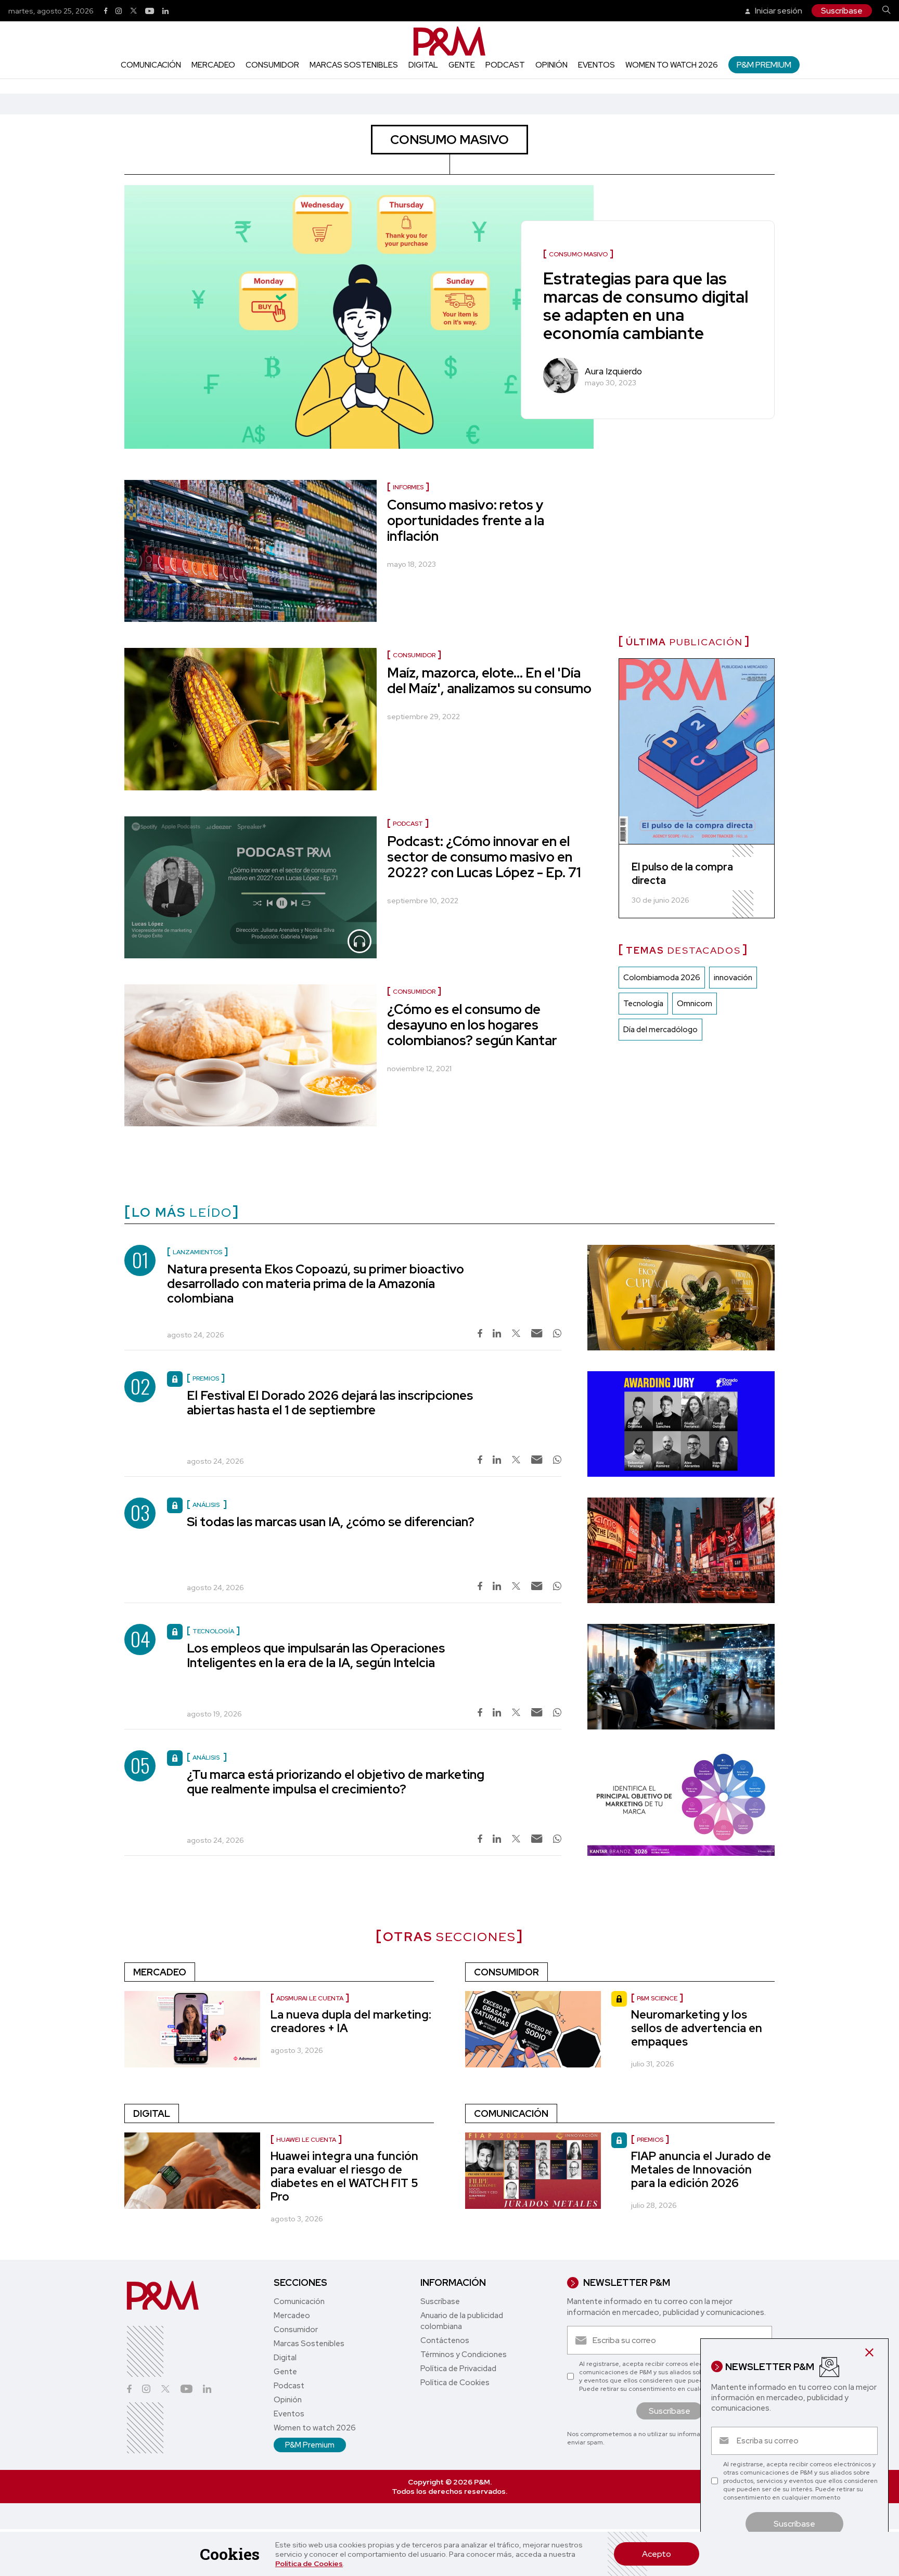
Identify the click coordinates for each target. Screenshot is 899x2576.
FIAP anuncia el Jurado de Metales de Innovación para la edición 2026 (701, 2170)
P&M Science (657, 1998)
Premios (650, 2140)
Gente (462, 65)
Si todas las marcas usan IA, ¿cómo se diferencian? (331, 1522)
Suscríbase (842, 11)
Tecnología (643, 1004)
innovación (733, 978)
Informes (408, 487)
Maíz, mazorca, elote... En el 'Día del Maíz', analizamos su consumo (489, 681)
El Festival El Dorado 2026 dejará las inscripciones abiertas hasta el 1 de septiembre (330, 1403)
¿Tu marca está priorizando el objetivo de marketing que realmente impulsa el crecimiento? (336, 1782)
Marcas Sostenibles (354, 65)
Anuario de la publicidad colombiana (462, 2321)
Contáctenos (445, 2340)
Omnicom (695, 1004)
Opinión (551, 65)
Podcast (505, 65)
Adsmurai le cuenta (310, 1998)
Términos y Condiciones (464, 2354)
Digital (423, 65)
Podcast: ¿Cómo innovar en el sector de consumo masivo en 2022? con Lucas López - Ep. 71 (484, 857)
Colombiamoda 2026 (662, 978)
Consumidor (272, 65)
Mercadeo (213, 65)
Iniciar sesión (778, 11)
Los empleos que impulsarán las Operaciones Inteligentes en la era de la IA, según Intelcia (316, 1655)
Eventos (596, 65)
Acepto (657, 2554)
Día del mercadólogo (660, 1030)
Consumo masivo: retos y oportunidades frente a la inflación (466, 521)
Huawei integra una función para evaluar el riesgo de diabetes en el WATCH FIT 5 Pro (344, 2176)
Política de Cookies (309, 2564)
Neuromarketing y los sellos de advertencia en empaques (697, 2028)
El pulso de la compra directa (682, 874)
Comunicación (151, 65)
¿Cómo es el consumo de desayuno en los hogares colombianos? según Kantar (472, 1025)
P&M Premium (764, 65)
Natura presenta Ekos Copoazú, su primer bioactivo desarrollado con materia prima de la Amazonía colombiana (316, 1284)
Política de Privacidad (458, 2369)
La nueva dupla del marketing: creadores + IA (351, 2021)
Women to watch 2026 (672, 65)
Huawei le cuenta (306, 2140)
